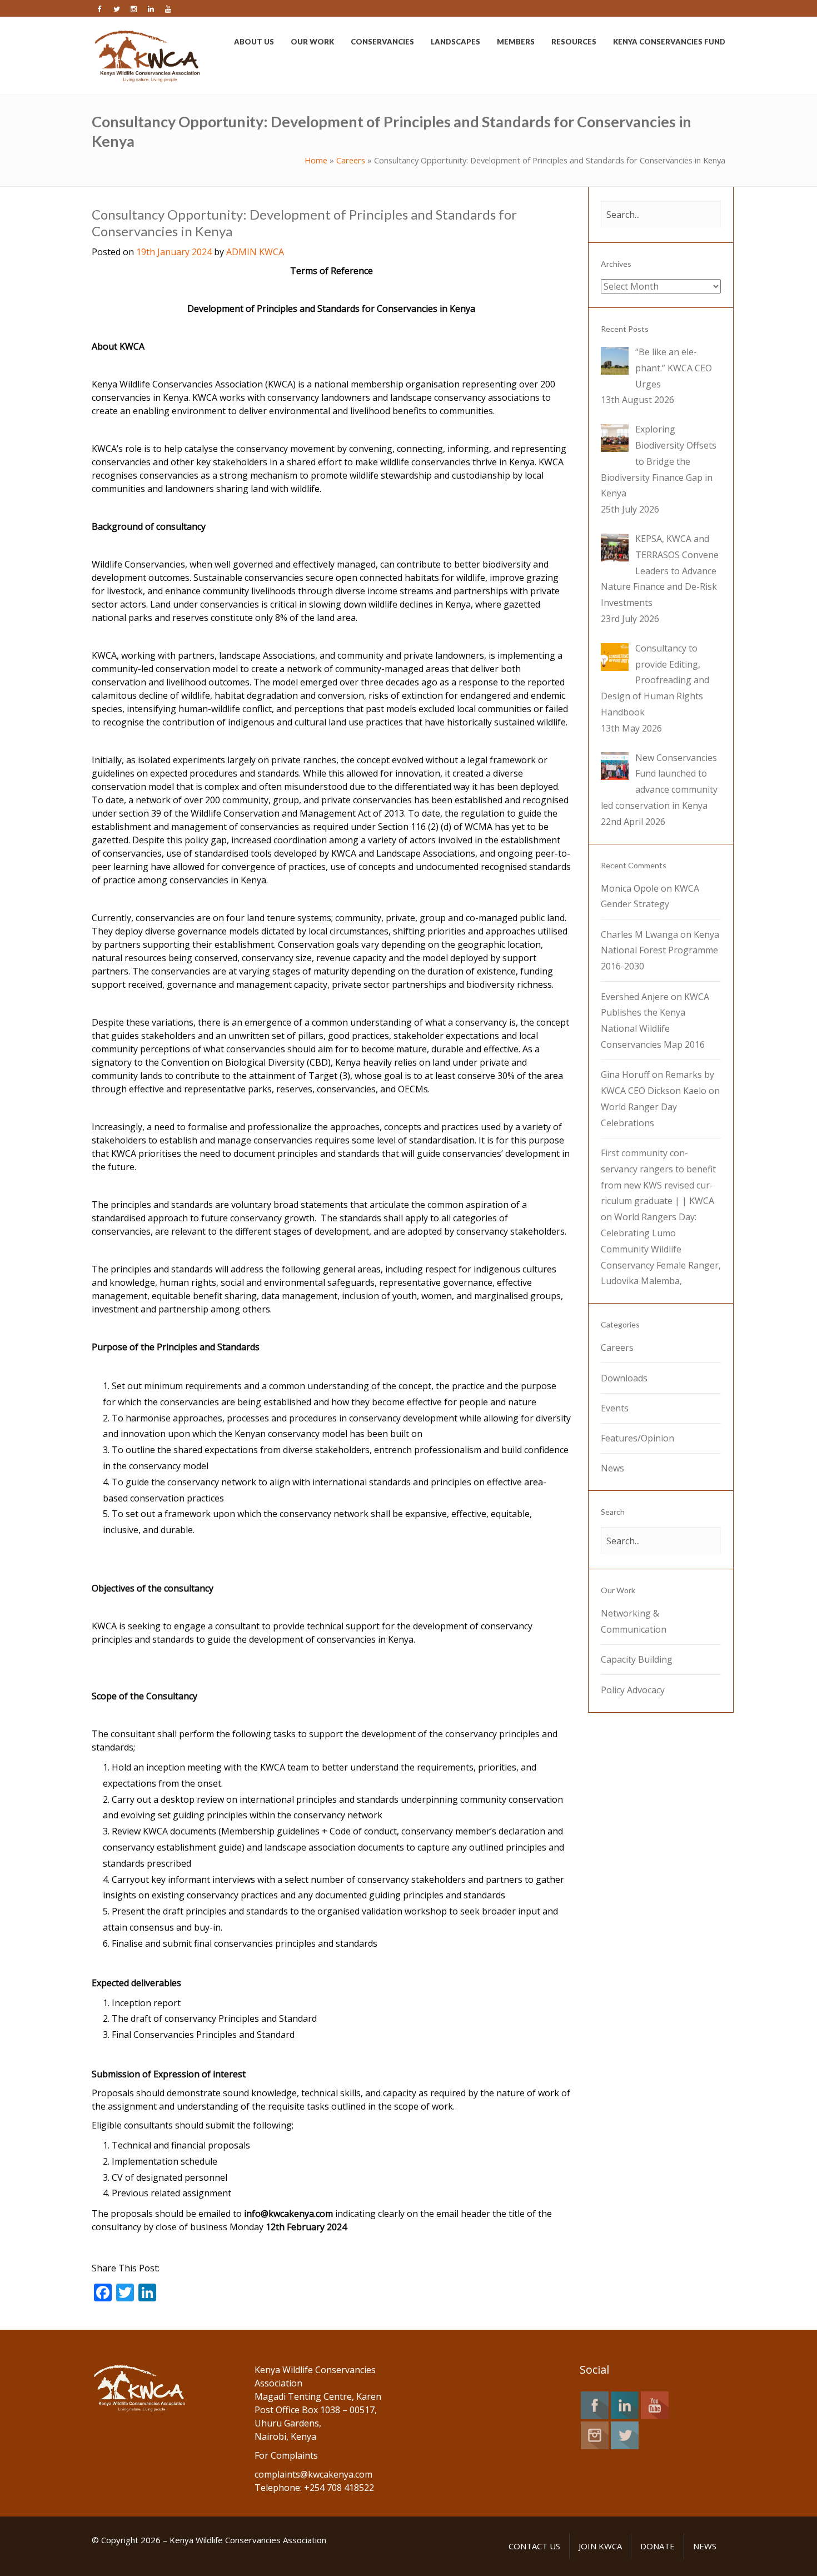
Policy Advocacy (633, 1690)
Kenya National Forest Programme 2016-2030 (660, 951)
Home (316, 160)
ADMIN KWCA (255, 252)
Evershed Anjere (635, 997)
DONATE (657, 2546)
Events (615, 1408)
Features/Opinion (637, 1438)
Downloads (624, 1378)
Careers (351, 160)
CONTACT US (534, 2546)
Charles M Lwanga (639, 934)
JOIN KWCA (600, 2546)
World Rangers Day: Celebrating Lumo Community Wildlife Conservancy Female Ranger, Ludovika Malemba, (661, 1249)
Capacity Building (637, 1659)
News (612, 1468)
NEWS (705, 2546)
